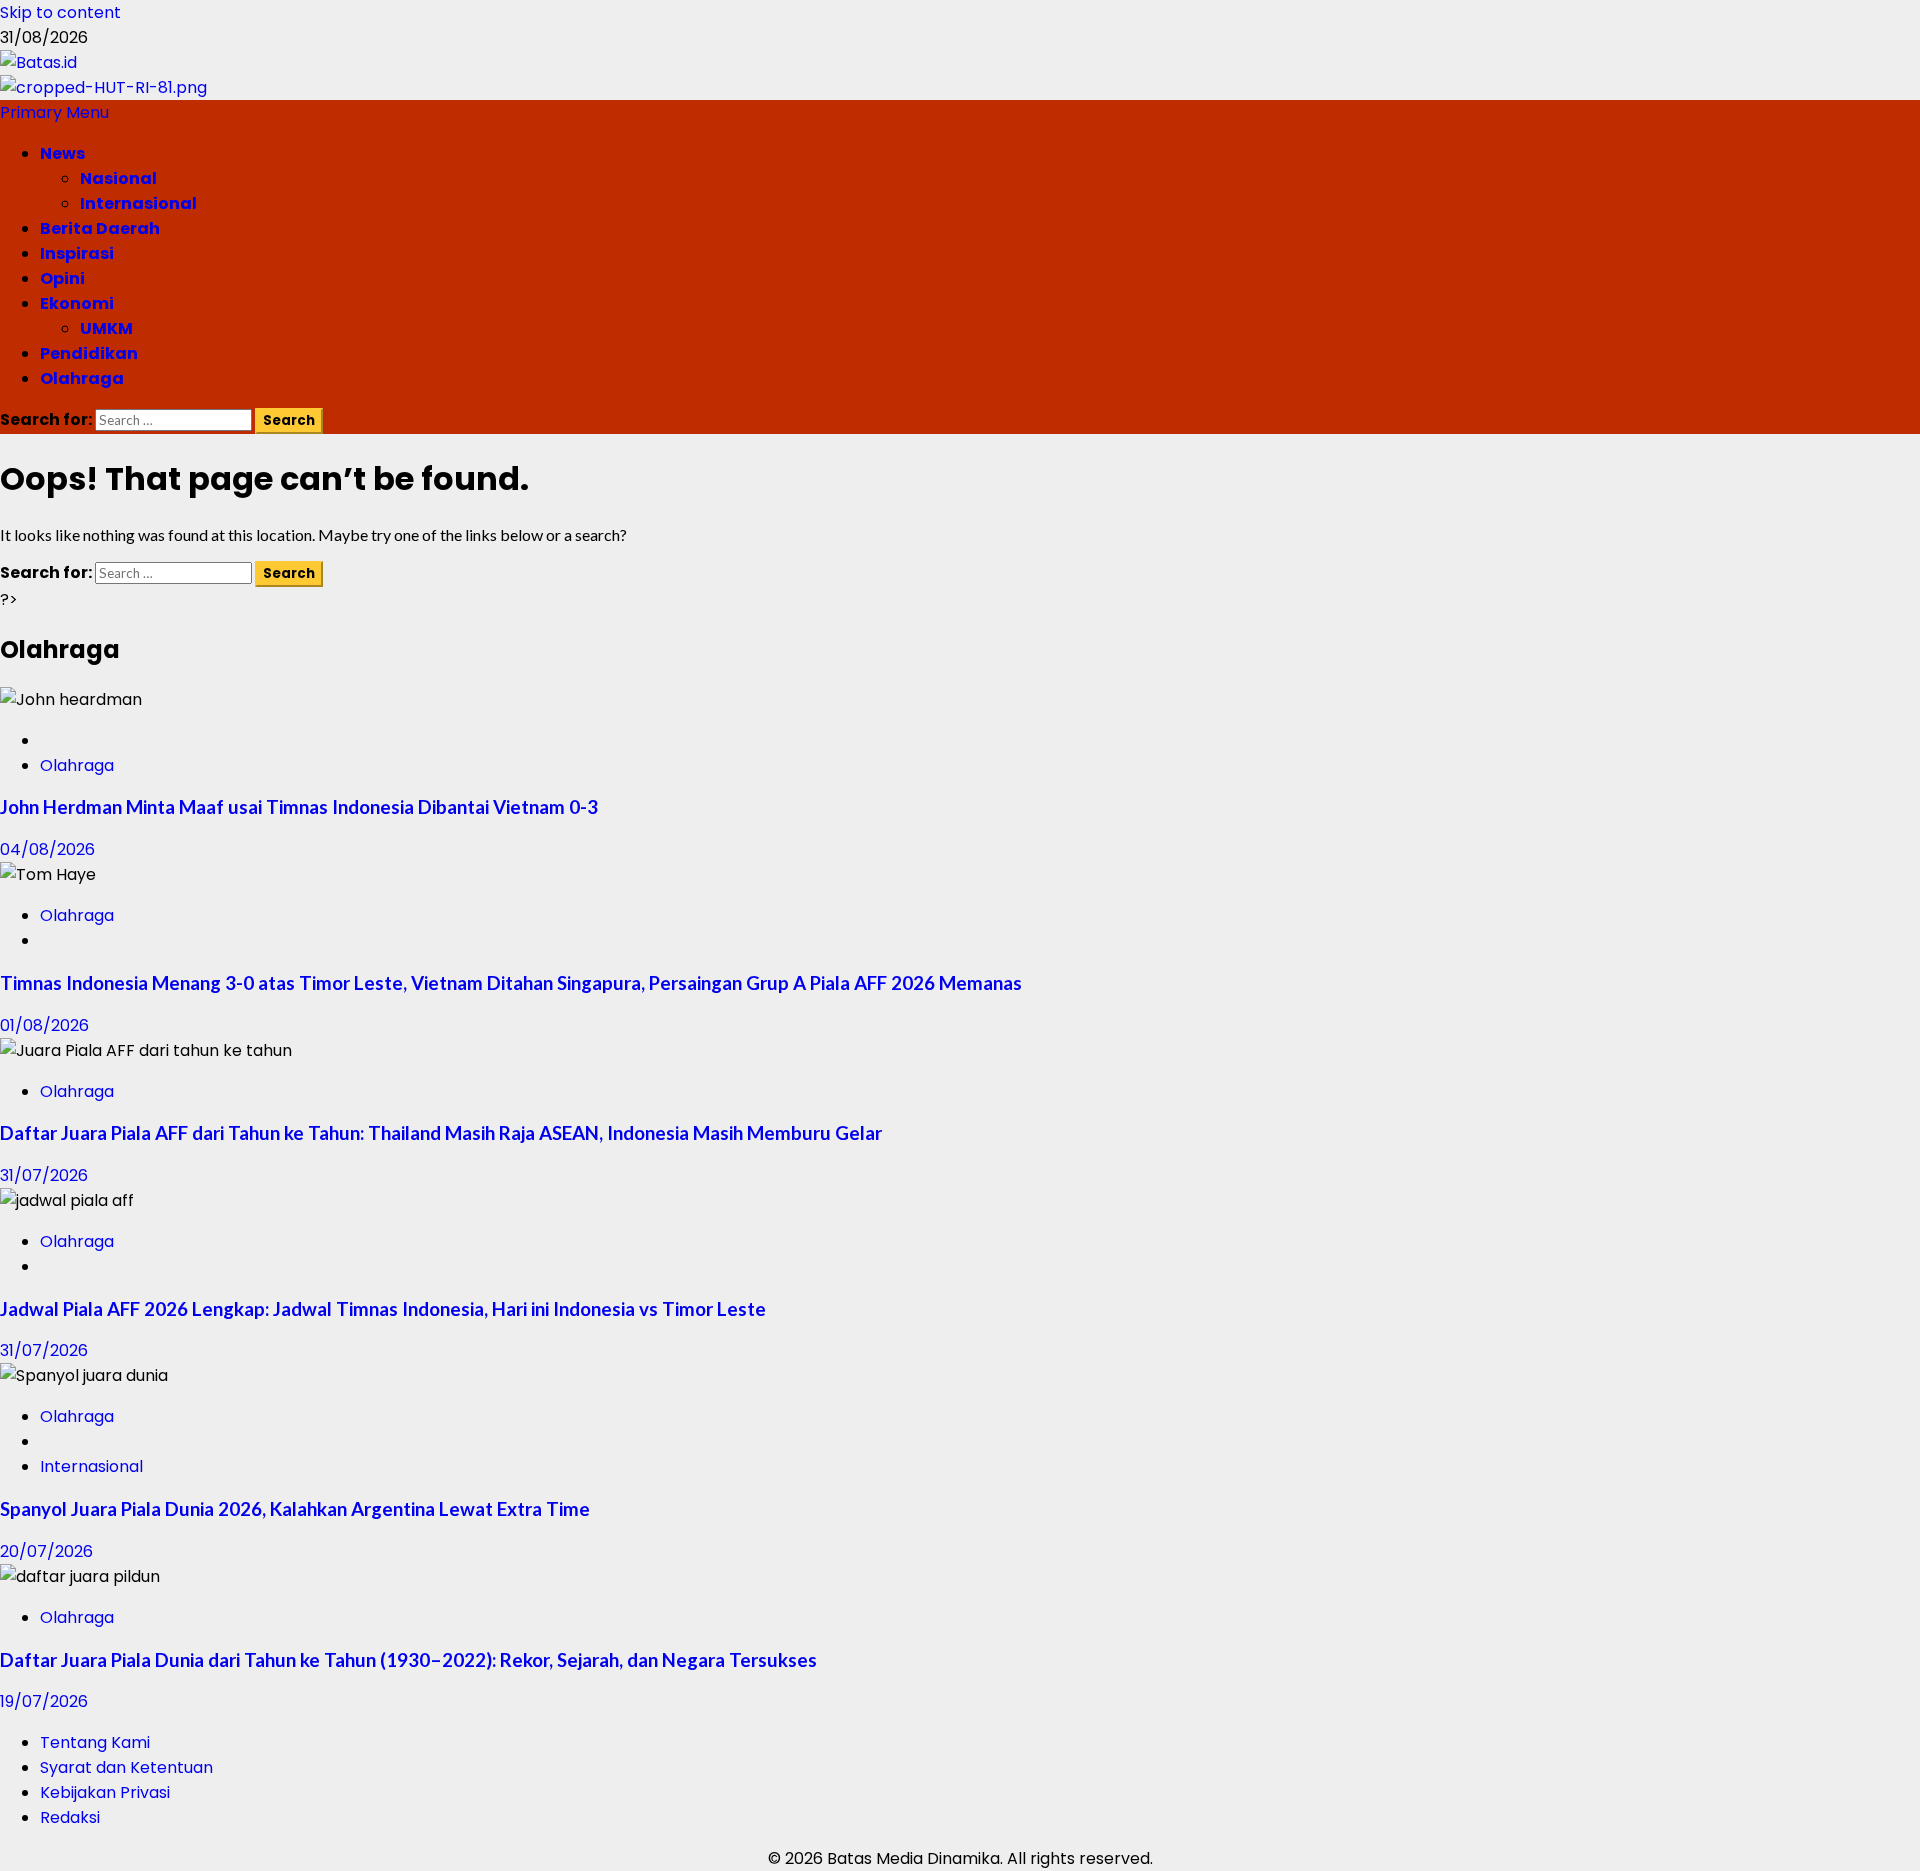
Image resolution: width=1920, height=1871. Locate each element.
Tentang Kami (95, 1742)
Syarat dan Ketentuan (126, 1767)
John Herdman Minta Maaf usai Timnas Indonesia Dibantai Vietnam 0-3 (299, 807)
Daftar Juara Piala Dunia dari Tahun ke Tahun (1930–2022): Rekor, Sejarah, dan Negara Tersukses (408, 1660)
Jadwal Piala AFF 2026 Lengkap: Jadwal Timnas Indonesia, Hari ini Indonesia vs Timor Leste (383, 1309)
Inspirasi (77, 253)
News (62, 153)
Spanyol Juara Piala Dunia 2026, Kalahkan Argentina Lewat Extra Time (295, 1509)
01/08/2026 (44, 1025)
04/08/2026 (47, 849)
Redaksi (70, 1817)
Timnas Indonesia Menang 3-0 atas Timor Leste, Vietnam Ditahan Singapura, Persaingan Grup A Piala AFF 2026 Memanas (511, 983)
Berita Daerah (100, 228)
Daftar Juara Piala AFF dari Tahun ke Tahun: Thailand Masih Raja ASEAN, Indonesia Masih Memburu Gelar (441, 1133)
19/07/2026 (44, 1701)
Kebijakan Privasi (105, 1792)
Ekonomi (77, 303)
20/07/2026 (46, 1551)
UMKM (106, 328)
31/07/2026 (44, 1175)
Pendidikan (89, 353)
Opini (62, 278)
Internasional (138, 203)
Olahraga (82, 378)
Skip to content (60, 12)
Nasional (118, 178)
